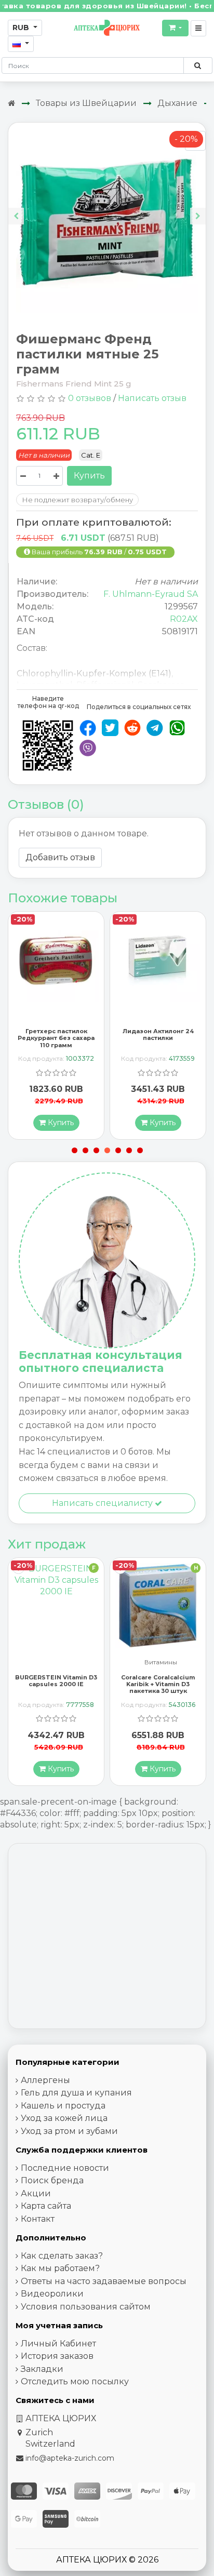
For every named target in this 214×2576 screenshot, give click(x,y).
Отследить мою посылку (75, 2381)
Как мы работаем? (60, 2268)
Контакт (38, 2219)
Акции (36, 2193)
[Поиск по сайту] (198, 65)
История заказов (57, 2356)
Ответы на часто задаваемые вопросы (104, 2281)
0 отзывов (90, 398)
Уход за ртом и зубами (69, 2131)
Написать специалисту (103, 1503)
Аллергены (45, 2080)
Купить (89, 476)
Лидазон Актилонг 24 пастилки (56, 1035)
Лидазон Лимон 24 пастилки (158, 1035)
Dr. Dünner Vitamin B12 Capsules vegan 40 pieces (158, 1681)
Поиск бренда (52, 2180)
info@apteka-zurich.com (70, 2458)
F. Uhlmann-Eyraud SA (151, 594)
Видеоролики (52, 2294)
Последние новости (65, 2168)
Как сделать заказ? (62, 2256)
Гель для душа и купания (76, 2093)
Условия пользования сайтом (86, 2307)
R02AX (184, 619)
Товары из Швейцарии (86, 103)
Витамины (59, 1663)
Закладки (42, 2369)
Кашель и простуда (63, 2106)
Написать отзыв (152, 398)
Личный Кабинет (58, 2344)
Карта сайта (46, 2206)
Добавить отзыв (60, 857)
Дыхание (177, 103)
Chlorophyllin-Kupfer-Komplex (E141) (94, 673)
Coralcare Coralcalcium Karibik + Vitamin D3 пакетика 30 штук (56, 1684)
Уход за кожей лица (64, 2118)
